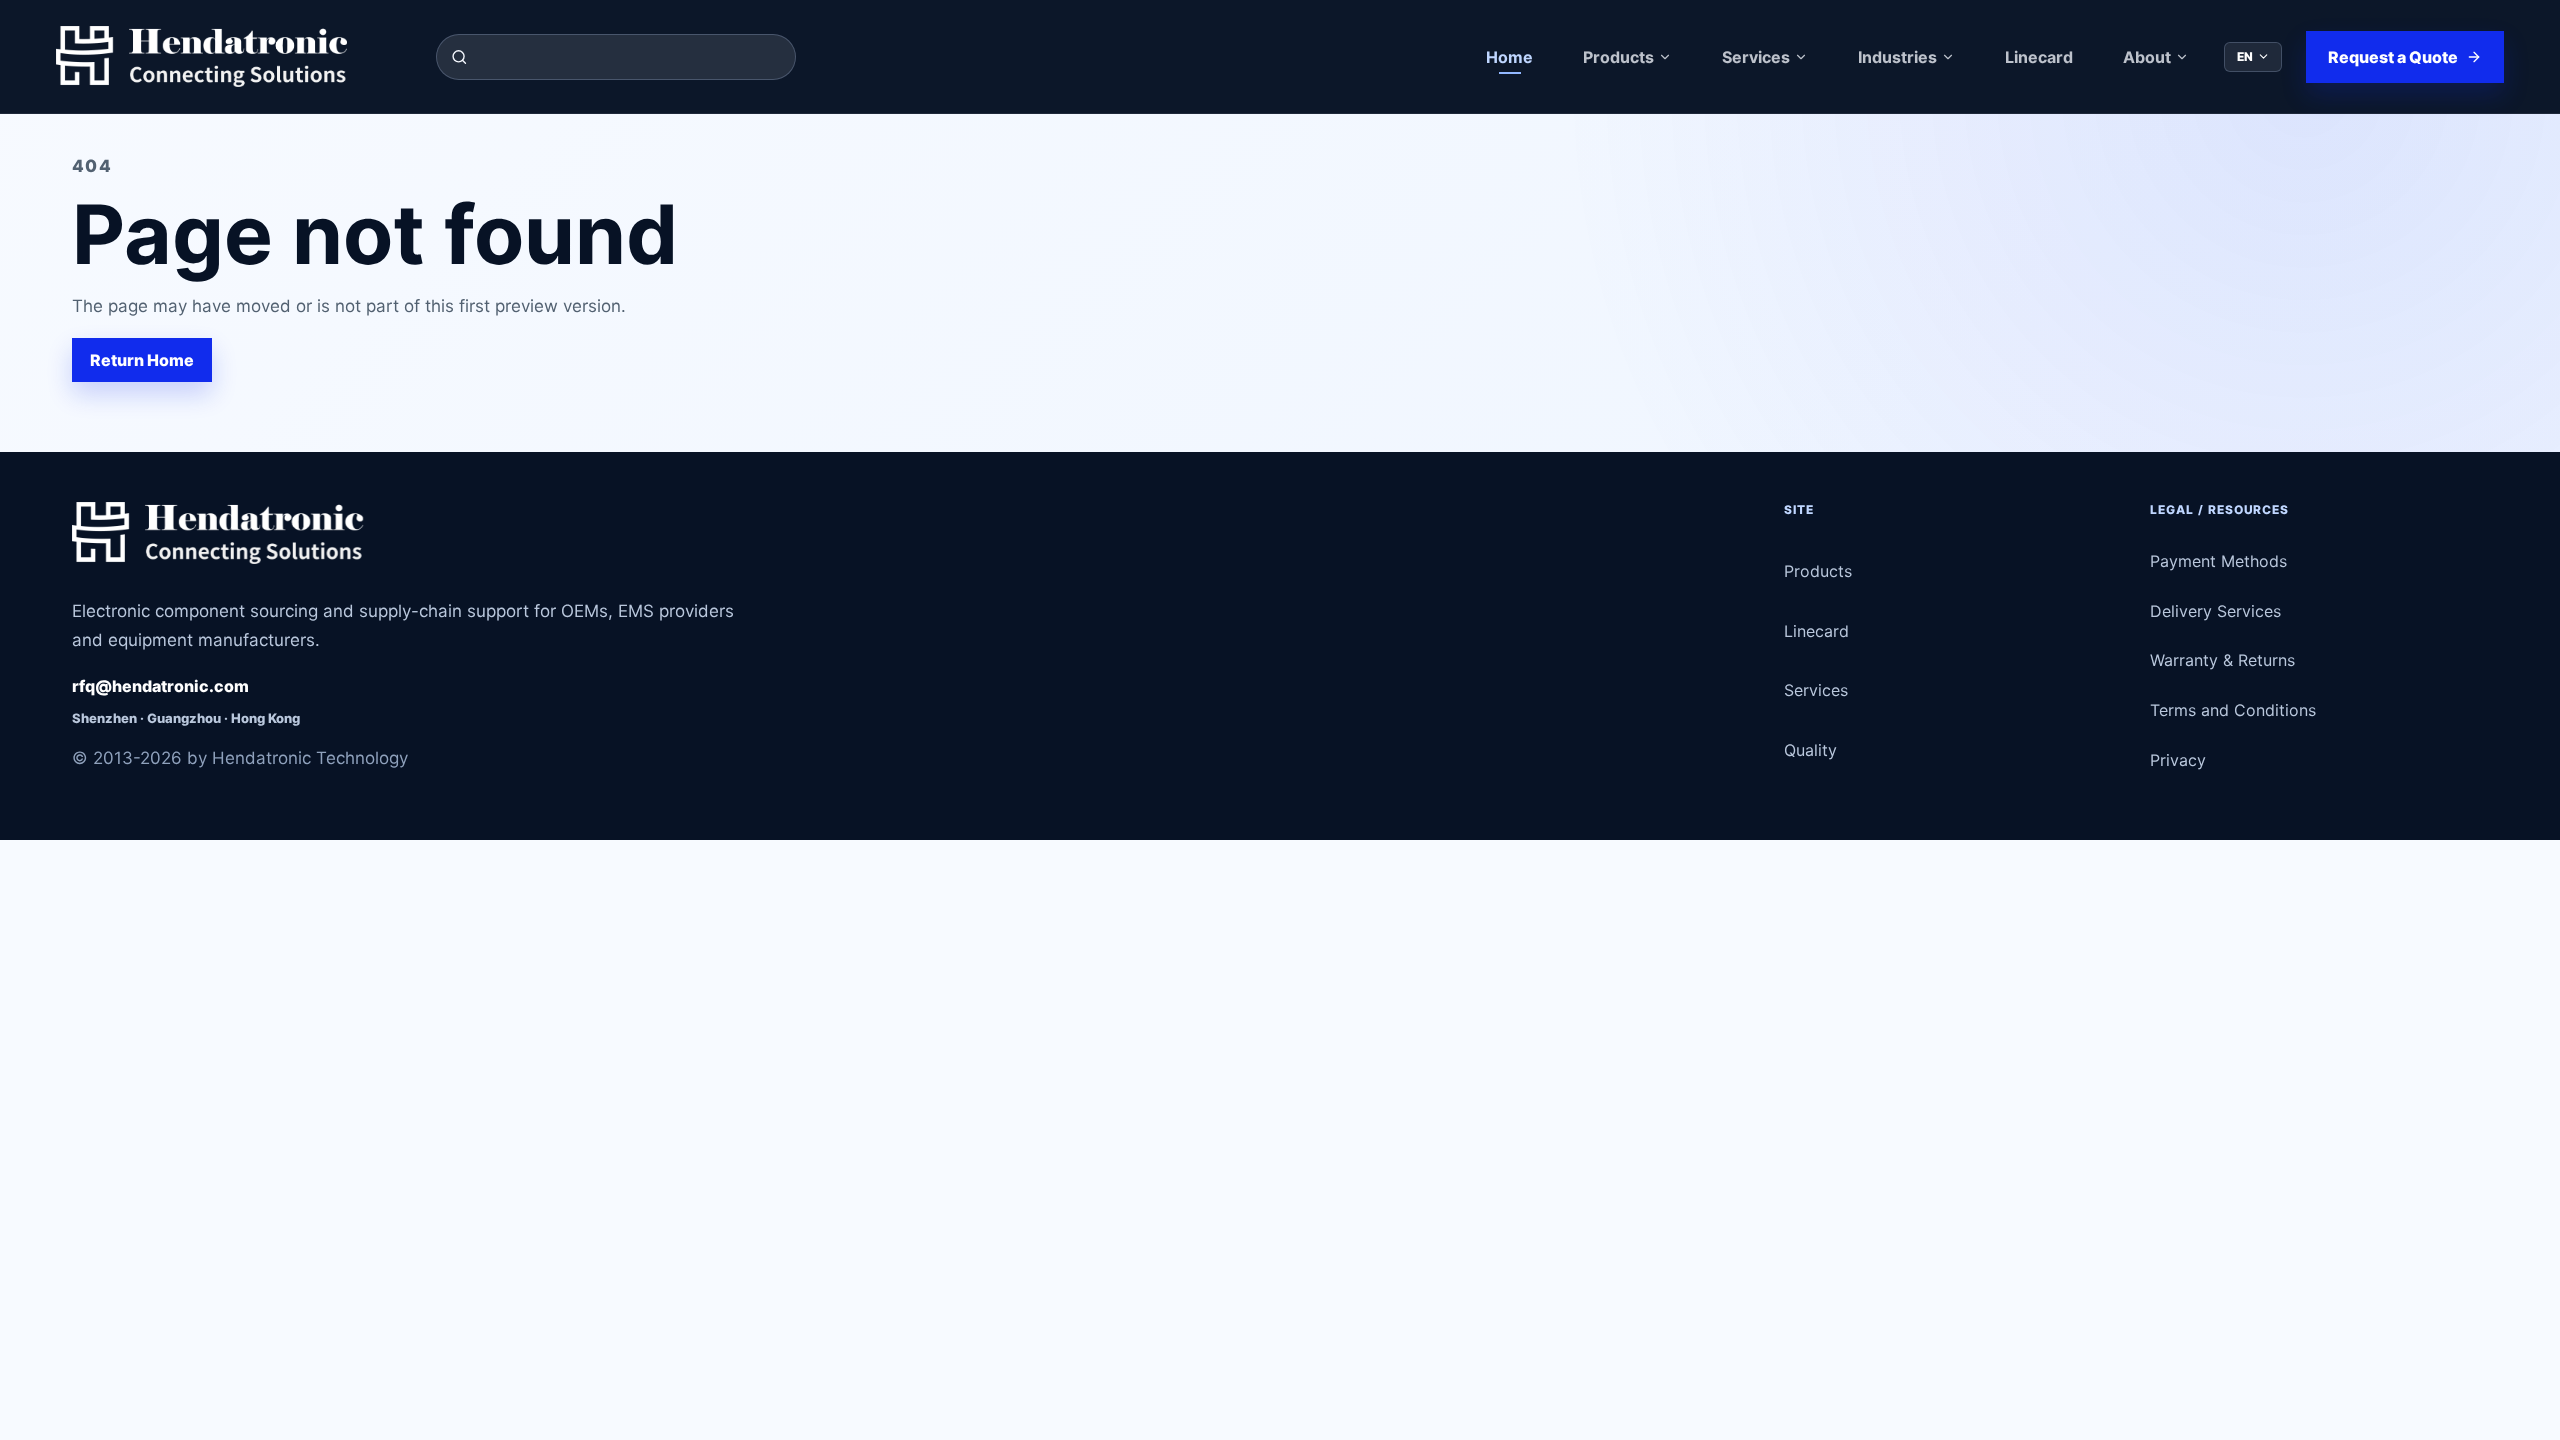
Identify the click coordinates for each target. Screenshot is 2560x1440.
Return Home (142, 360)
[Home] (234, 57)
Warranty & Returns (2222, 660)
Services (1756, 57)
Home (1509, 57)
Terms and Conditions (2233, 710)
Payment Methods (2218, 561)
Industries (1897, 57)
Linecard (2039, 57)
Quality (1810, 750)
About (2147, 57)
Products (1618, 57)
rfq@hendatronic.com (160, 686)
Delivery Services (2215, 611)
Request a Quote (2393, 57)
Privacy (2178, 760)
